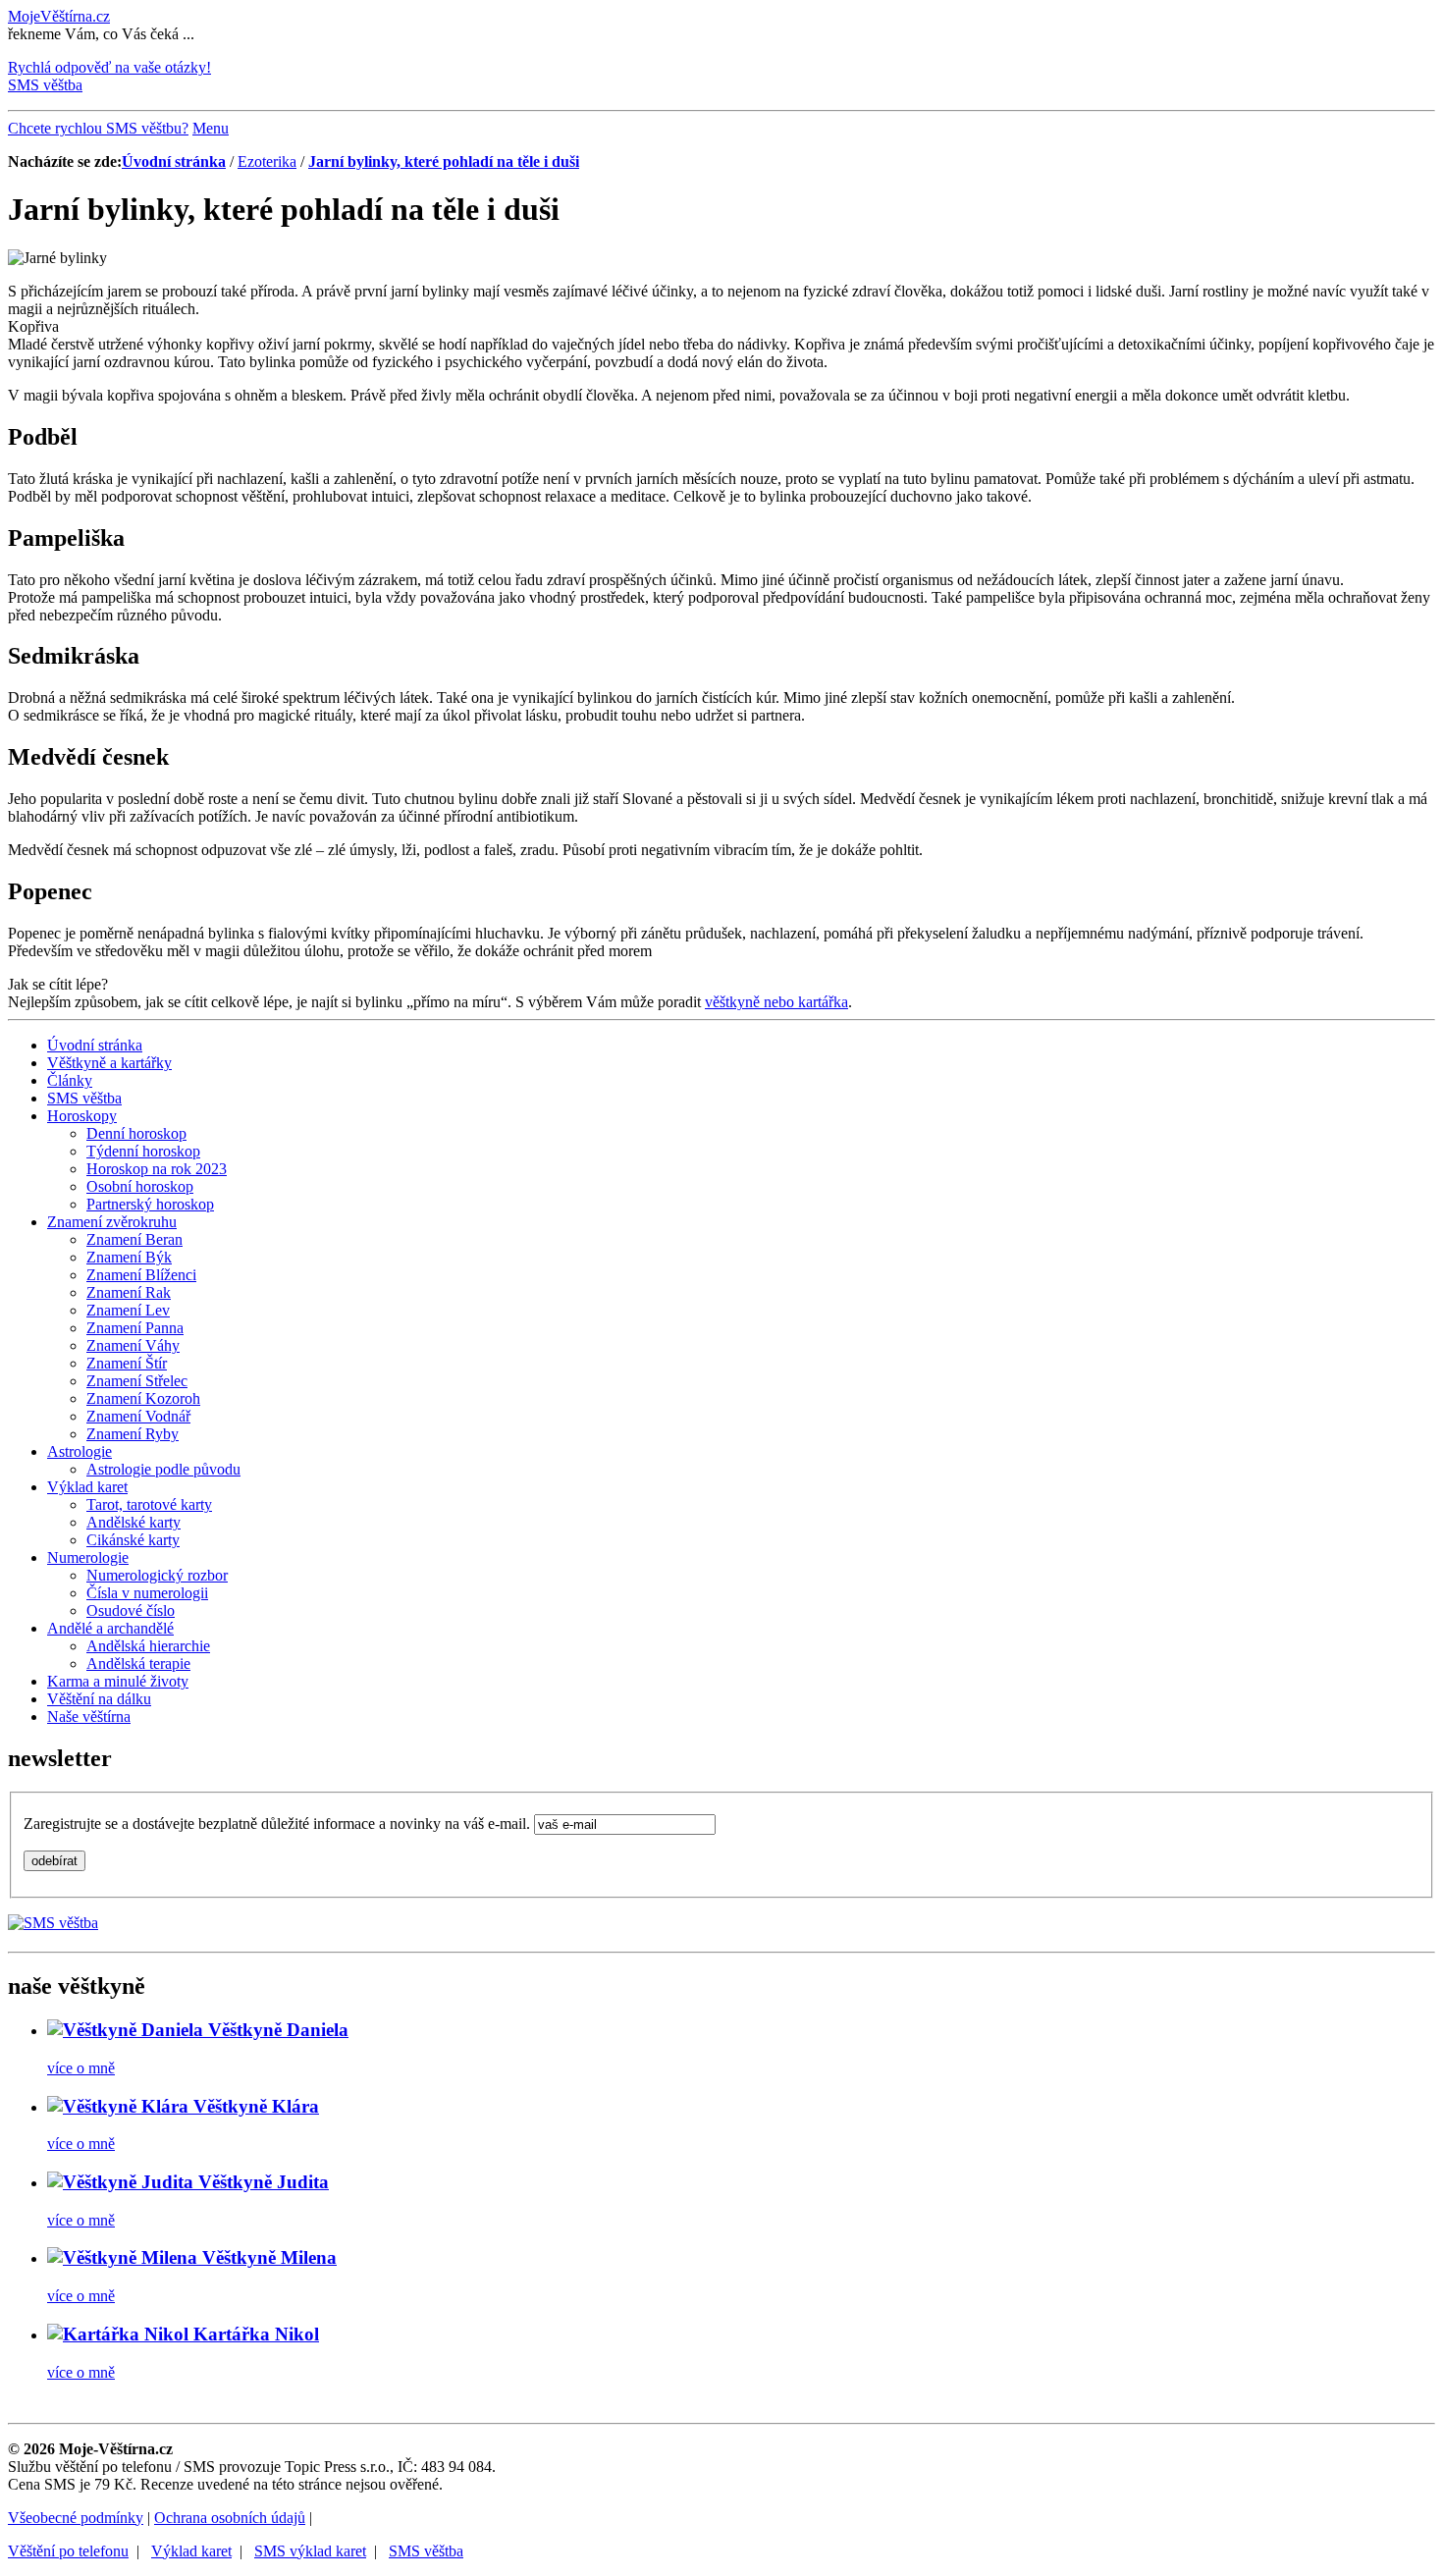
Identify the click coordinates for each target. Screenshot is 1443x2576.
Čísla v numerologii (147, 1593)
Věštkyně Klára (254, 2106)
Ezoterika (267, 161)
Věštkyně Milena (267, 2257)
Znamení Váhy (133, 1345)
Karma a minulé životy (118, 1681)
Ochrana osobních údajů (230, 2518)
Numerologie (88, 1557)
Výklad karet (87, 1487)
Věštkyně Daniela (276, 2030)
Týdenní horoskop (143, 1151)
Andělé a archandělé (110, 1628)
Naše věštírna (89, 1717)
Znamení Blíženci (141, 1275)
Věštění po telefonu (68, 2551)
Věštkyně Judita (261, 2182)
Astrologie (80, 1451)
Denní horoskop (136, 1133)
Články (70, 1080)
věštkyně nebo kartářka (776, 1002)
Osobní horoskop (140, 1186)
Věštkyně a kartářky (109, 1063)
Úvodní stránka (174, 161)
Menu (211, 128)
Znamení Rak (129, 1292)
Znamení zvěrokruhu (112, 1222)
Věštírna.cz (59, 16)
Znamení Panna (135, 1328)
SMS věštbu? (98, 128)
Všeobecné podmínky (76, 2518)
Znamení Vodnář (138, 1416)
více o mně (81, 2068)
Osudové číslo (131, 1610)
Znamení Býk (129, 1257)
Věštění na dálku (99, 1699)
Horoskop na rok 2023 (157, 1169)
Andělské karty (134, 1522)
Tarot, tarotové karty (149, 1504)
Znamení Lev (128, 1310)
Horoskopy (82, 1116)
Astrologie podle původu (163, 1469)
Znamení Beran (134, 1239)
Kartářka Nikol (254, 2334)
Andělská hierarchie (148, 1646)
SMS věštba (84, 1098)
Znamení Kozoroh (143, 1398)
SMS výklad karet (310, 2551)
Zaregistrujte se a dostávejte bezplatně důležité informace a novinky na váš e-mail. (279, 1824)
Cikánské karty (133, 1540)
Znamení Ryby (133, 1434)
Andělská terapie (138, 1664)
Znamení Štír (127, 1363)
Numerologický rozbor (157, 1575)
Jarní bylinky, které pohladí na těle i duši (444, 161)
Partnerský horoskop (150, 1204)
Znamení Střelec (137, 1381)
